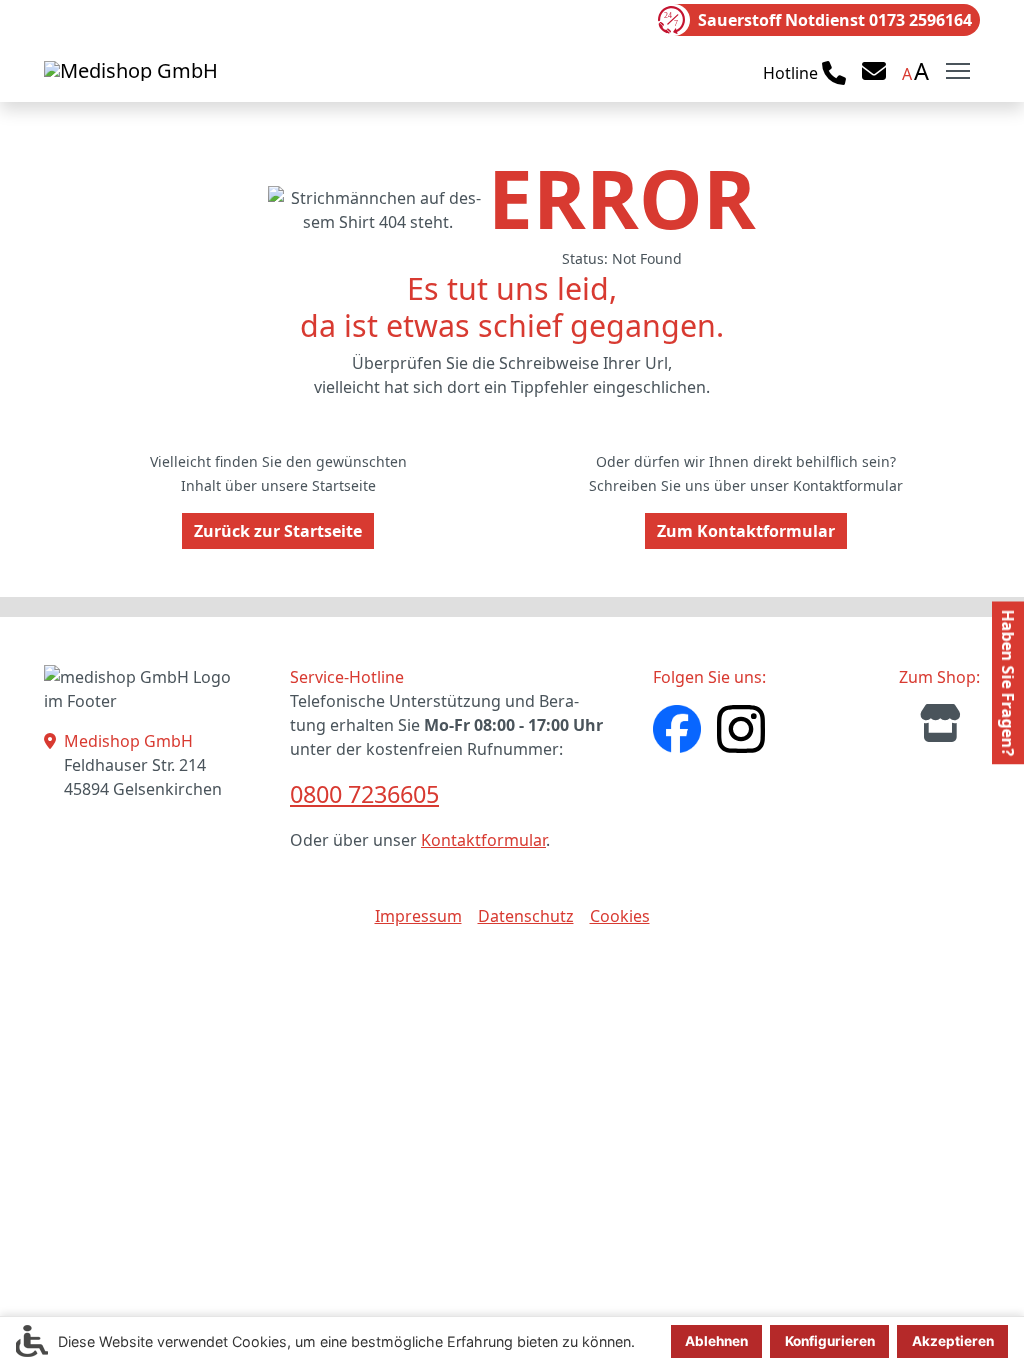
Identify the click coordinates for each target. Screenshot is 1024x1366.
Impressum (418, 916)
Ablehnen (716, 1341)
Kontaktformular (483, 840)
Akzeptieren (953, 1341)
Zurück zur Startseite (278, 531)
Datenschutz (526, 916)
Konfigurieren (830, 1341)
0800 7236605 (364, 794)
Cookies (620, 916)
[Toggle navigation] (958, 71)
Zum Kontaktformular (746, 531)
